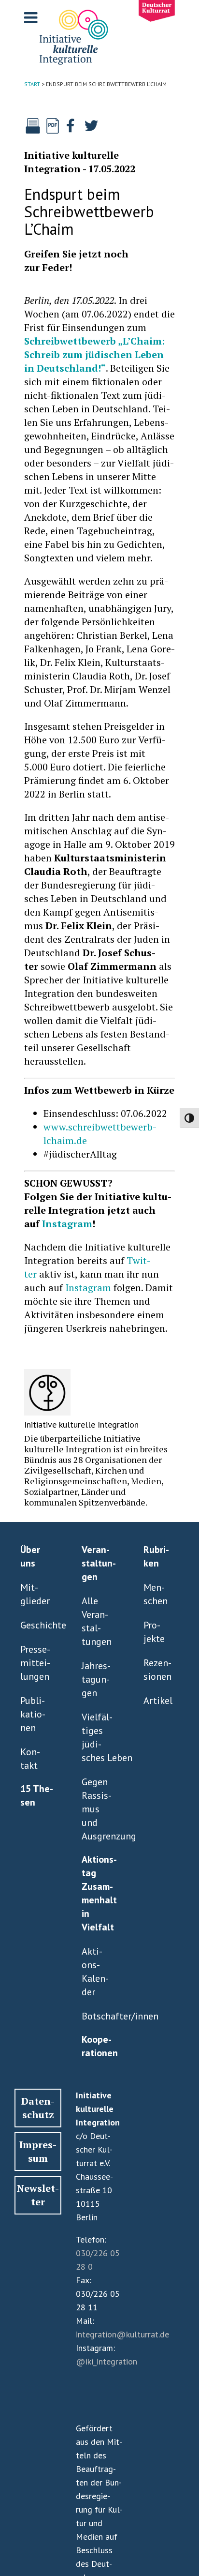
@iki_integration (107, 2361)
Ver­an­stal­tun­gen (99, 1563)
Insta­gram (67, 1224)
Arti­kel (158, 1701)
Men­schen (156, 1594)
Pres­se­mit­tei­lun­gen (35, 1663)
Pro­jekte (154, 1632)
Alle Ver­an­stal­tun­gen (97, 1621)
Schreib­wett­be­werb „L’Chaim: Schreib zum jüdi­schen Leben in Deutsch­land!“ (94, 354)
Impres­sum (38, 2151)
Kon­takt (30, 1759)
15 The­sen (37, 1795)
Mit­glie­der (35, 1594)
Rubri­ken (156, 1556)
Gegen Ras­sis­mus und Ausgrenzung (97, 1809)
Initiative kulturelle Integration (71, 162)
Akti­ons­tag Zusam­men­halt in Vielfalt (99, 1893)
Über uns (30, 1556)
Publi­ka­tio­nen (33, 1714)
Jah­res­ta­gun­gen (96, 1679)
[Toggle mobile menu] (32, 17)
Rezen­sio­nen (157, 1670)
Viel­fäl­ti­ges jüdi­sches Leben (97, 1737)
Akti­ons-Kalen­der (95, 1972)
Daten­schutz (38, 2108)
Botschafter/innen (97, 2016)
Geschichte (36, 1625)
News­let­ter (38, 2195)
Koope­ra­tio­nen (100, 2046)
